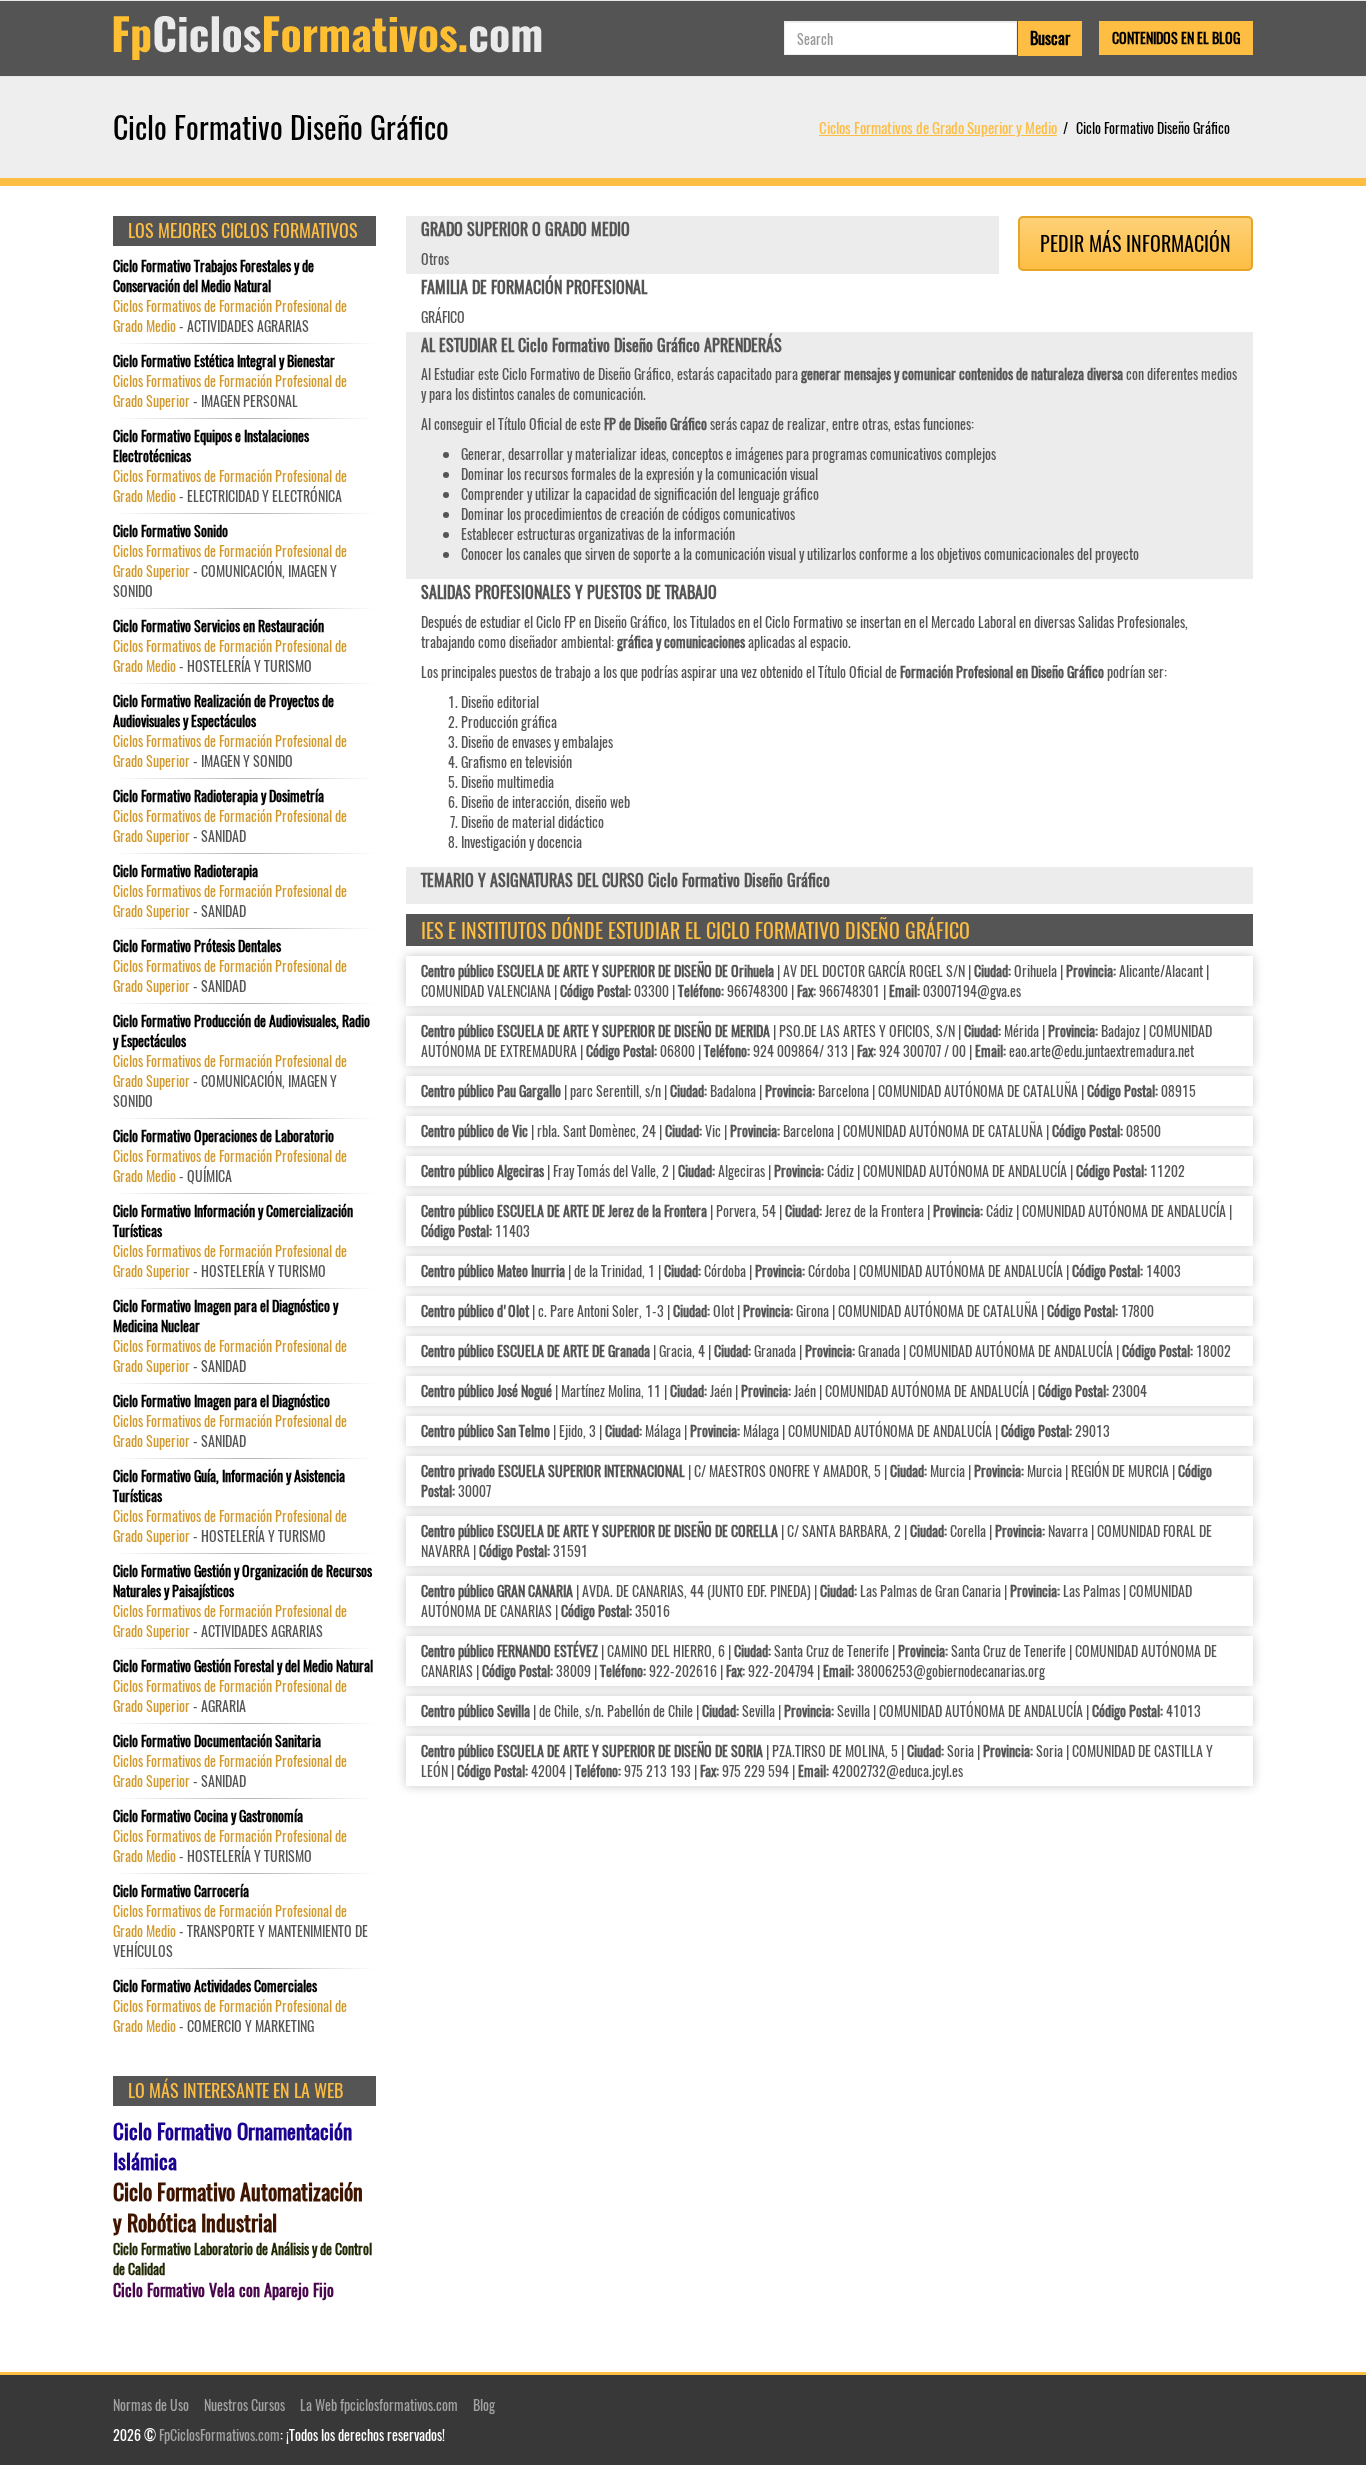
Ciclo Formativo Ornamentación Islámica (232, 2146)
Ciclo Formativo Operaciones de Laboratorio (223, 1136)
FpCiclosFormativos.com (219, 2434)
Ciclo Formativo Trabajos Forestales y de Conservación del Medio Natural (213, 276)
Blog (484, 2404)
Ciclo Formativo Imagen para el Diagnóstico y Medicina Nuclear (225, 1316)
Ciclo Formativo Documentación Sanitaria (217, 1741)
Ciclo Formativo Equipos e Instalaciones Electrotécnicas (211, 446)
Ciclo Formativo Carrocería (181, 1891)
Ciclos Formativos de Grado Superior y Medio (938, 127)
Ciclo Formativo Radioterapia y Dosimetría (218, 796)
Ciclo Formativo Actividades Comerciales (215, 1986)
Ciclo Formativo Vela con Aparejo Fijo (223, 2290)
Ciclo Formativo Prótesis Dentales (197, 946)
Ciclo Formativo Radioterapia (185, 871)
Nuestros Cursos (244, 2404)
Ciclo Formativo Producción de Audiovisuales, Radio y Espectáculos (241, 1031)
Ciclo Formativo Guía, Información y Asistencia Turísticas (229, 1486)
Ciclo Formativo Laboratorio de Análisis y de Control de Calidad (242, 2259)
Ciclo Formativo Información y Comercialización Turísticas (233, 1221)
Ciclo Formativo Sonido (170, 531)
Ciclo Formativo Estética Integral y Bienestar (224, 361)
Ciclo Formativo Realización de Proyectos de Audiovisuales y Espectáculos (223, 711)
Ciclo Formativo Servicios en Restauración (218, 626)
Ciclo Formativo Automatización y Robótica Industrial (238, 2207)
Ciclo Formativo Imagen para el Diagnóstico (221, 1401)
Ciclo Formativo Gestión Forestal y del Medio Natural (243, 1666)
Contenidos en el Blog (1176, 37)
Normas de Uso (151, 2404)
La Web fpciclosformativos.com (379, 2404)
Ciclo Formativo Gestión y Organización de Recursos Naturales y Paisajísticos (242, 1581)
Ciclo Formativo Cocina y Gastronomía (208, 1816)
